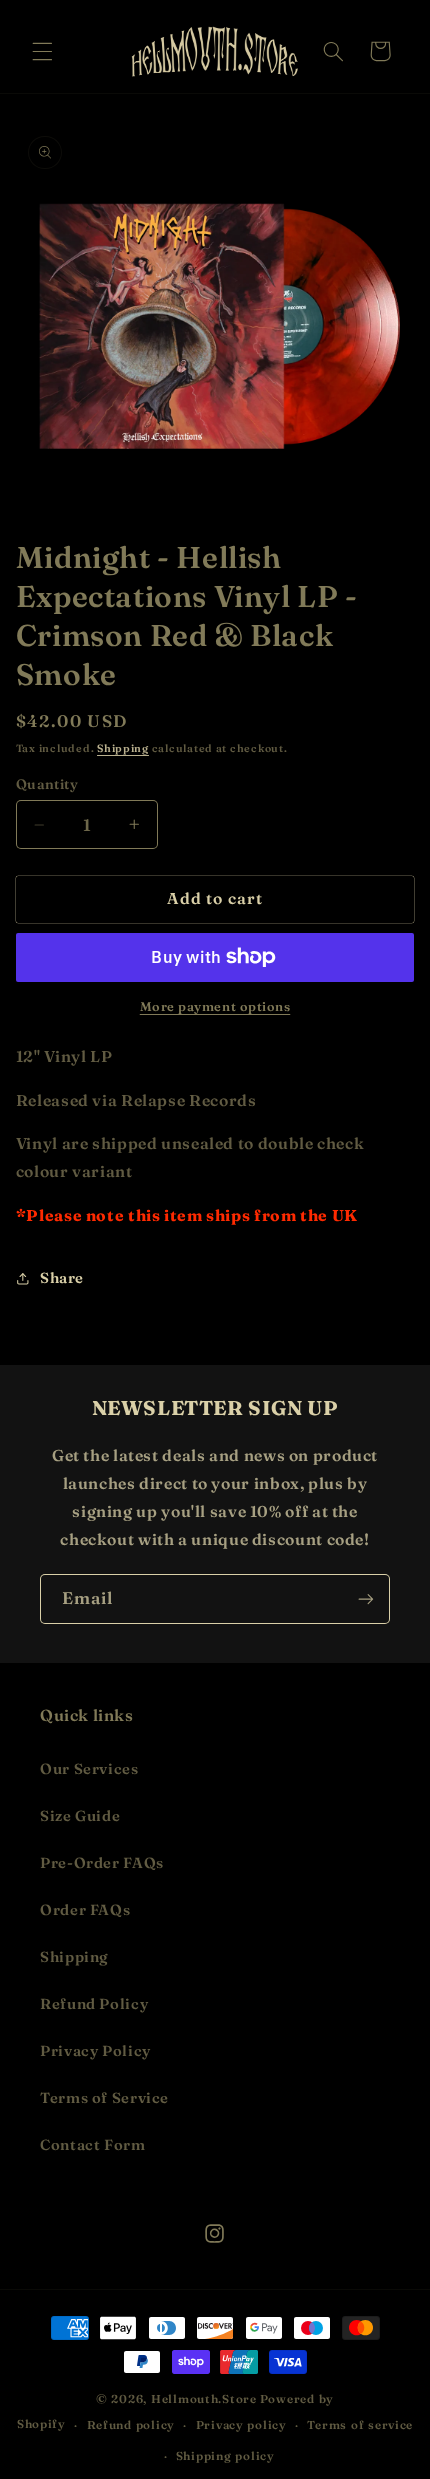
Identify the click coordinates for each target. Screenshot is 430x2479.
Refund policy (131, 2425)
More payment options (215, 1006)
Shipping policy (225, 2456)
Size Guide (80, 1816)
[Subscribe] (366, 1598)
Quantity (47, 784)
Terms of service (360, 2425)
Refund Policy (94, 2004)
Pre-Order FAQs (102, 1863)
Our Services (89, 1769)
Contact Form (93, 2145)
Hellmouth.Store (204, 2399)
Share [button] (62, 1278)
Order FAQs (85, 1910)
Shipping (123, 748)
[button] (42, 51)
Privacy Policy (95, 2051)
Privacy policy (241, 2425)
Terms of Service (104, 2098)
